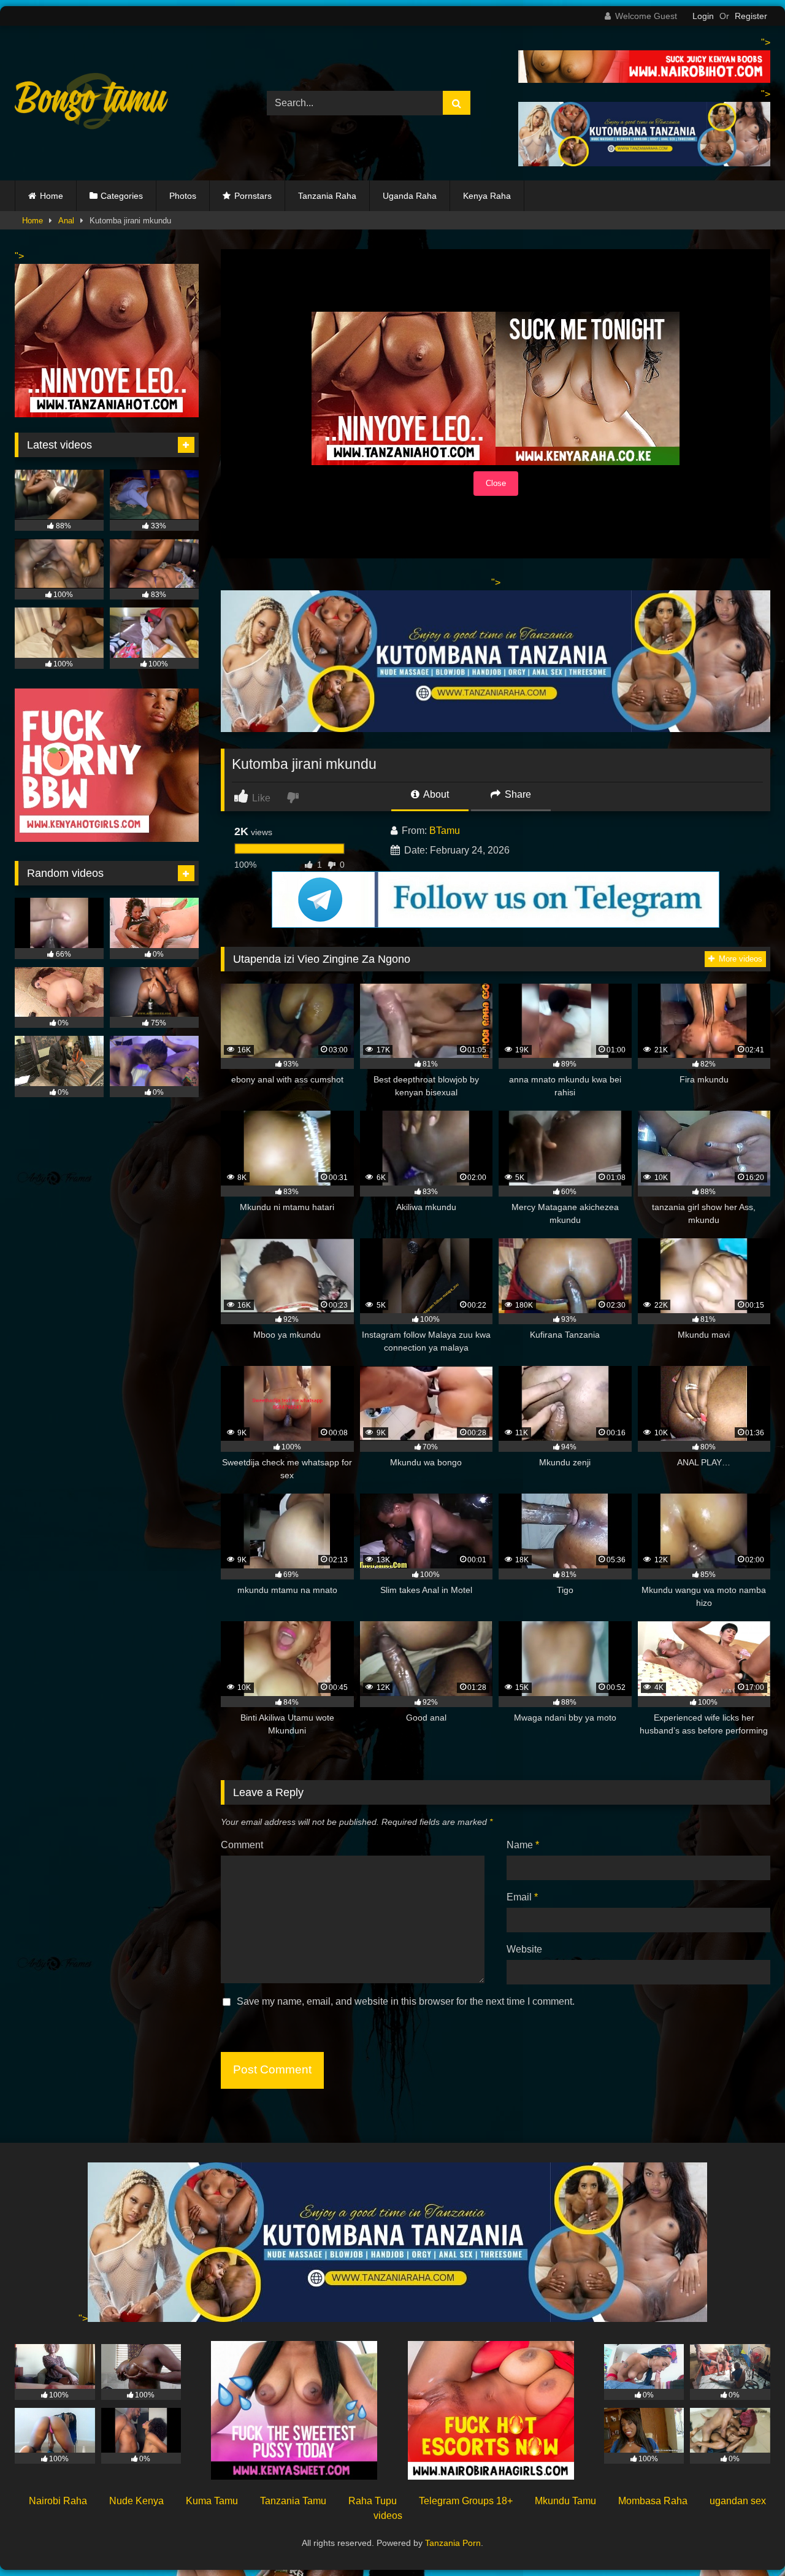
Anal (66, 221)
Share (517, 794)
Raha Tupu (373, 2501)
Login (703, 16)
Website (524, 1949)
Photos (183, 196)
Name (523, 1845)
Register (751, 16)
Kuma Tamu (212, 2501)
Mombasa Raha (653, 2501)
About (435, 794)
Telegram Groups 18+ (466, 2501)
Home (52, 196)
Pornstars (253, 196)
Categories (122, 196)
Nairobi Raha (58, 2501)
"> (83, 2319)
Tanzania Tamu (293, 2501)
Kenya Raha (487, 196)
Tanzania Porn (453, 2543)
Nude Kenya (136, 2501)
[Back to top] (747, 2539)
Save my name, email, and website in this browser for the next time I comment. (406, 2001)
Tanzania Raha (327, 196)
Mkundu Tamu (565, 2501)
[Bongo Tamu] (91, 103)
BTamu (445, 831)
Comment (242, 1845)
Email (522, 1897)
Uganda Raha (410, 196)
